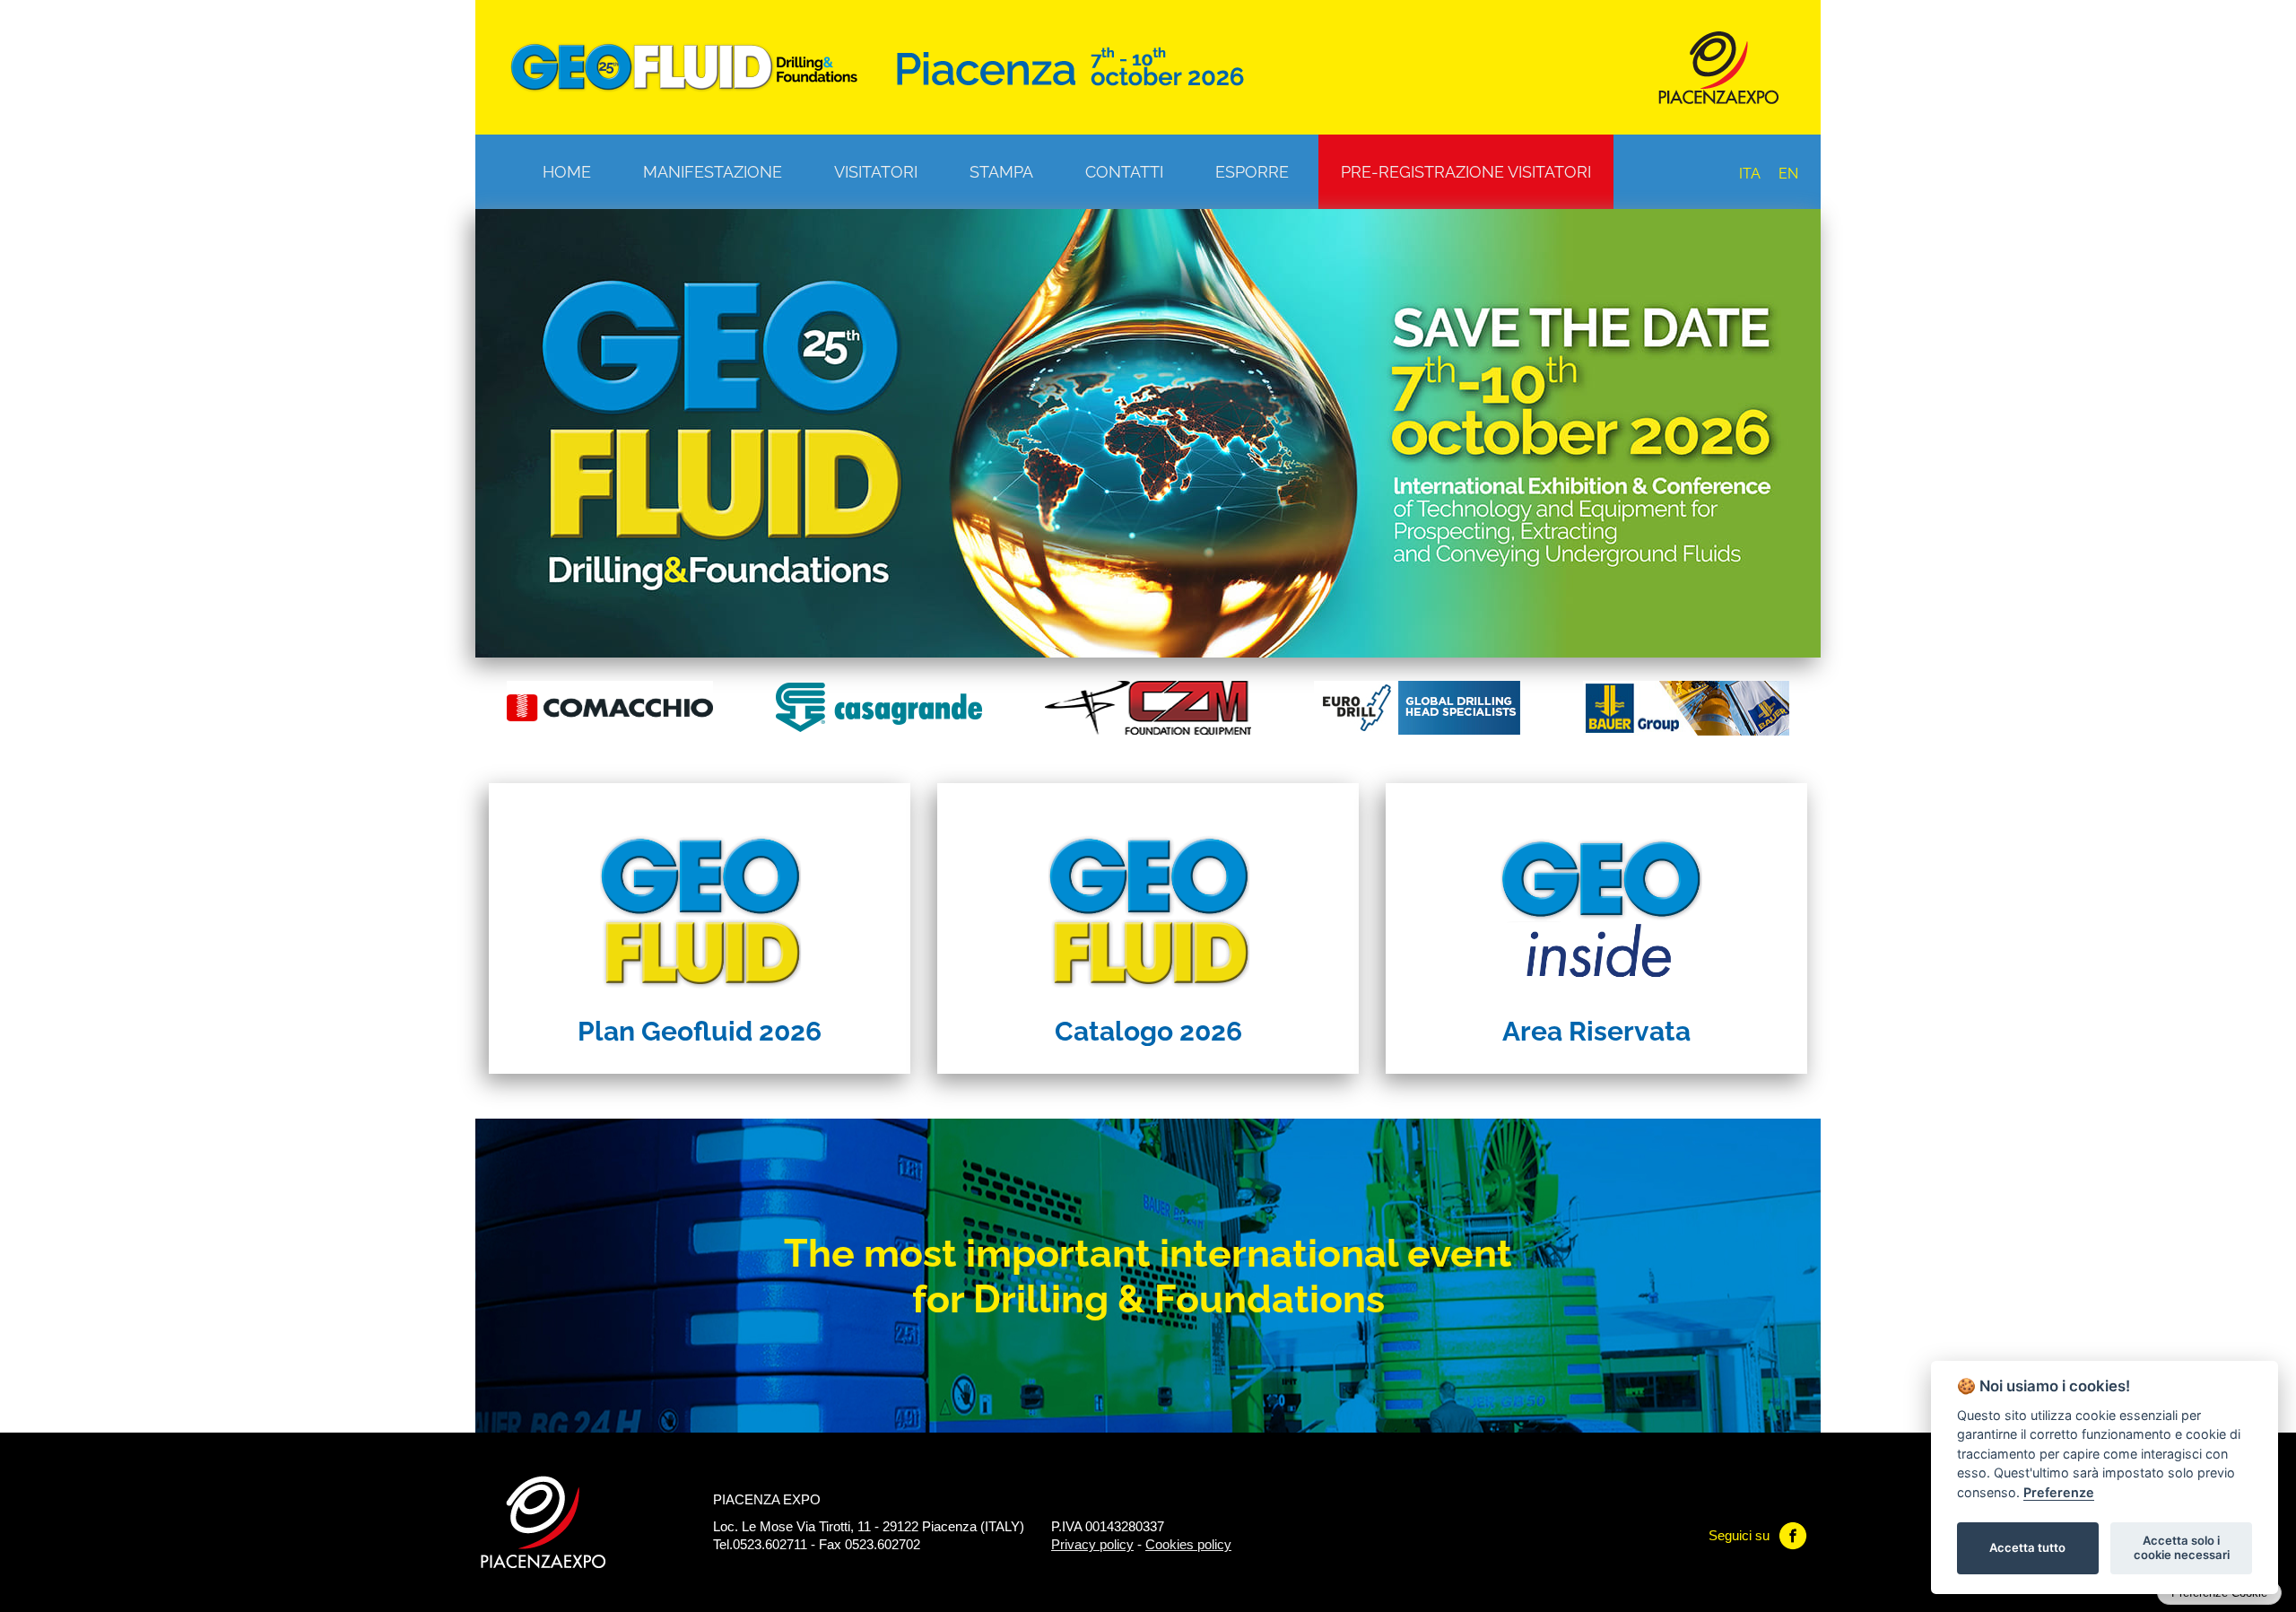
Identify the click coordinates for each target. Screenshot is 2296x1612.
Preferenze (2059, 1492)
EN (1788, 174)
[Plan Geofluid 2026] (700, 895)
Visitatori (876, 172)
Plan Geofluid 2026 (700, 1031)
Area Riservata (1596, 1031)
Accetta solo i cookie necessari (2182, 1547)
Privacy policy (1092, 1544)
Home (567, 172)
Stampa (1001, 172)
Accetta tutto (2027, 1547)
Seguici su (1739, 1535)
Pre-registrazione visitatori (1466, 172)
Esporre (1252, 172)
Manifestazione (713, 172)
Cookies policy (1188, 1544)
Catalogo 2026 (1148, 1031)
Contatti (1124, 172)
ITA (1750, 174)
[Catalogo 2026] (1148, 895)
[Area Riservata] (1596, 895)
